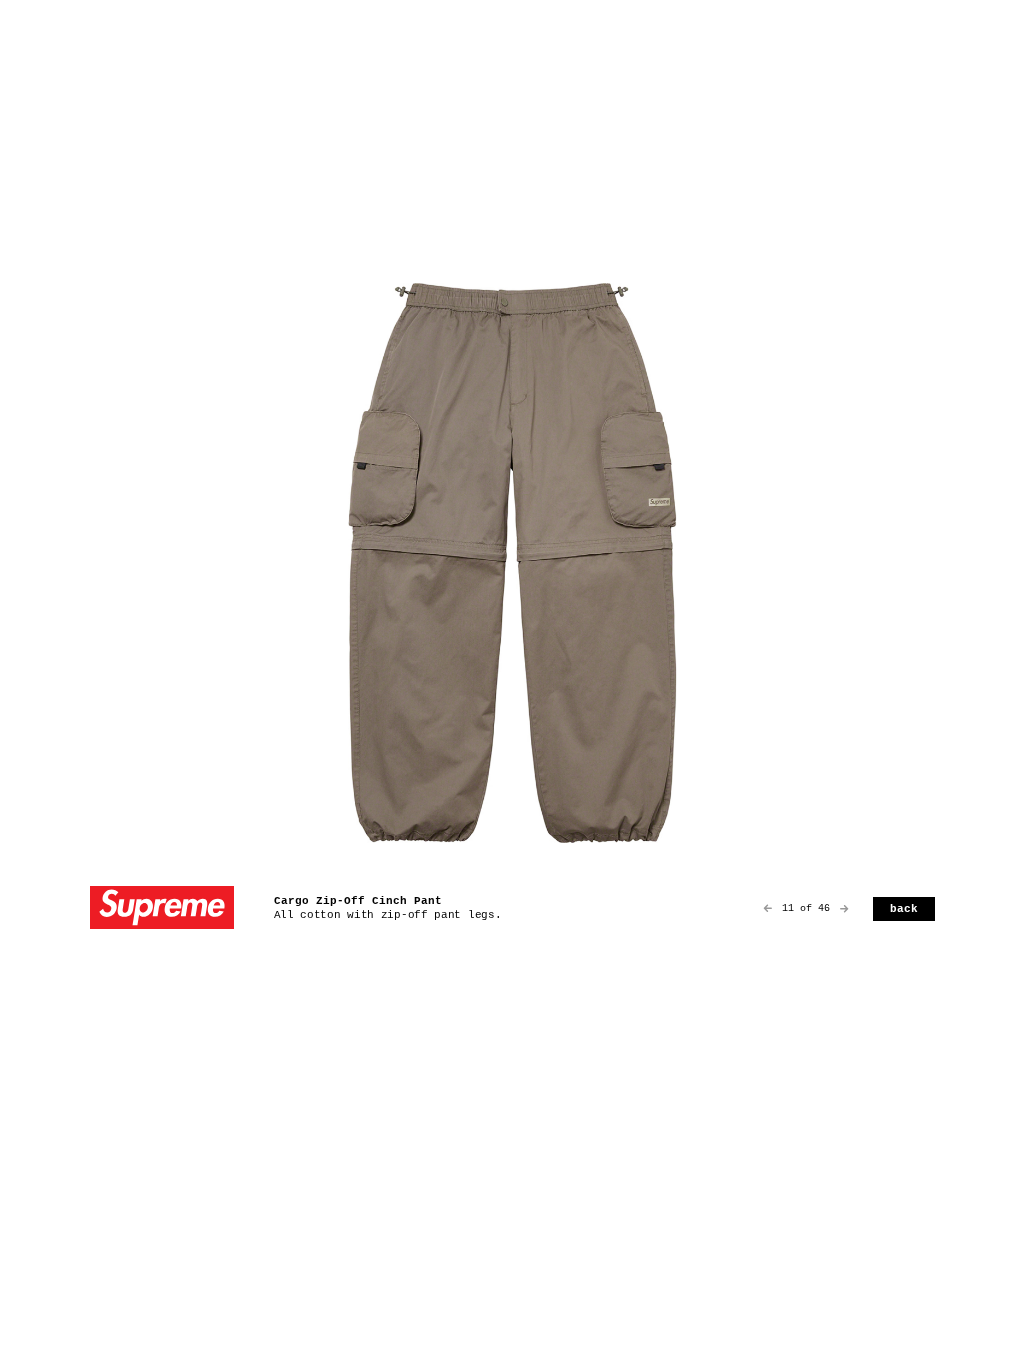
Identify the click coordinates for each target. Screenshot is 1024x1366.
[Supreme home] (162, 909)
